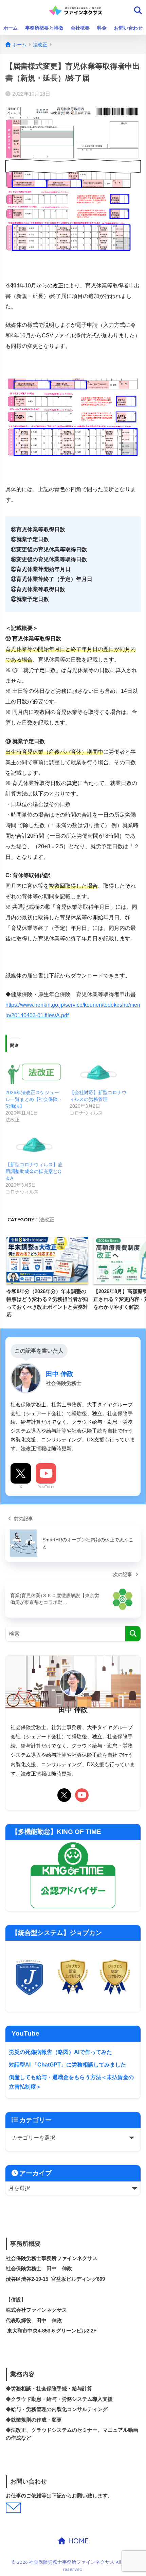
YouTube (46, 1487)
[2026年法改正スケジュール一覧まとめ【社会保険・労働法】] (34, 1073)
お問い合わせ (128, 28)
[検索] (133, 1634)
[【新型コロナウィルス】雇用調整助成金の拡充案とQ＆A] (34, 1145)
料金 (102, 28)
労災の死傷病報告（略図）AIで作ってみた (60, 2052)
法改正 (47, 1219)
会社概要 (80, 28)
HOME (77, 2541)
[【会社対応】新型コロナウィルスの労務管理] (98, 1073)
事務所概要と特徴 (44, 28)
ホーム (11, 28)
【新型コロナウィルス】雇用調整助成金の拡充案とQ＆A (34, 1171)
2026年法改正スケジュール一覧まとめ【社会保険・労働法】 (34, 1099)
